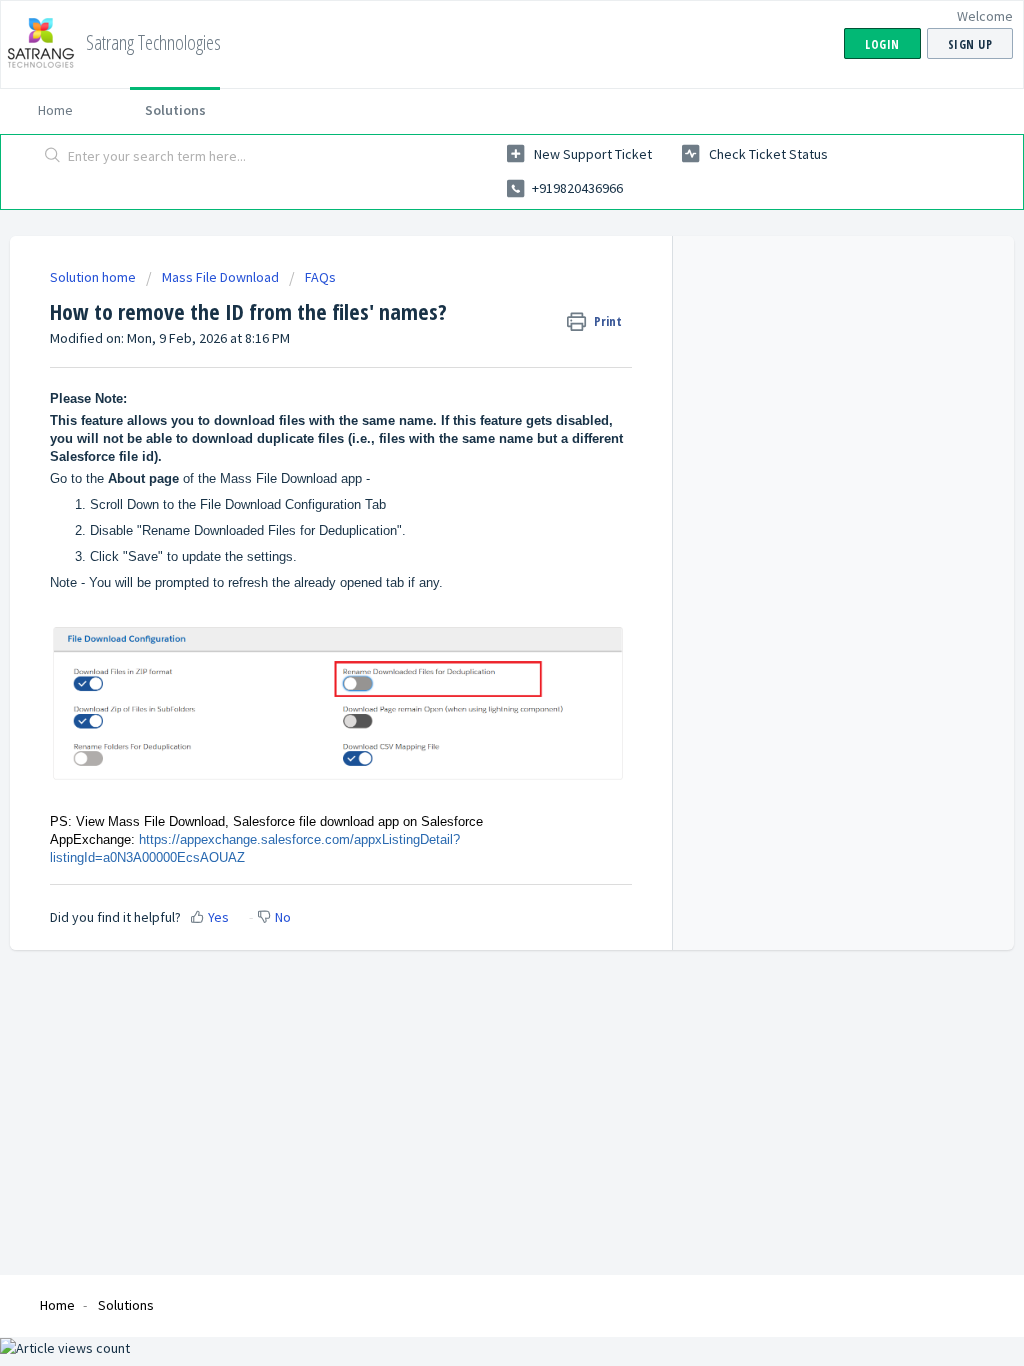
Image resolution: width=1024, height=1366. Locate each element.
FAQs (320, 277)
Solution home (94, 277)
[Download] (475, 425)
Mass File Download (220, 277)
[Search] (53, 157)
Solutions (175, 110)
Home (55, 110)
